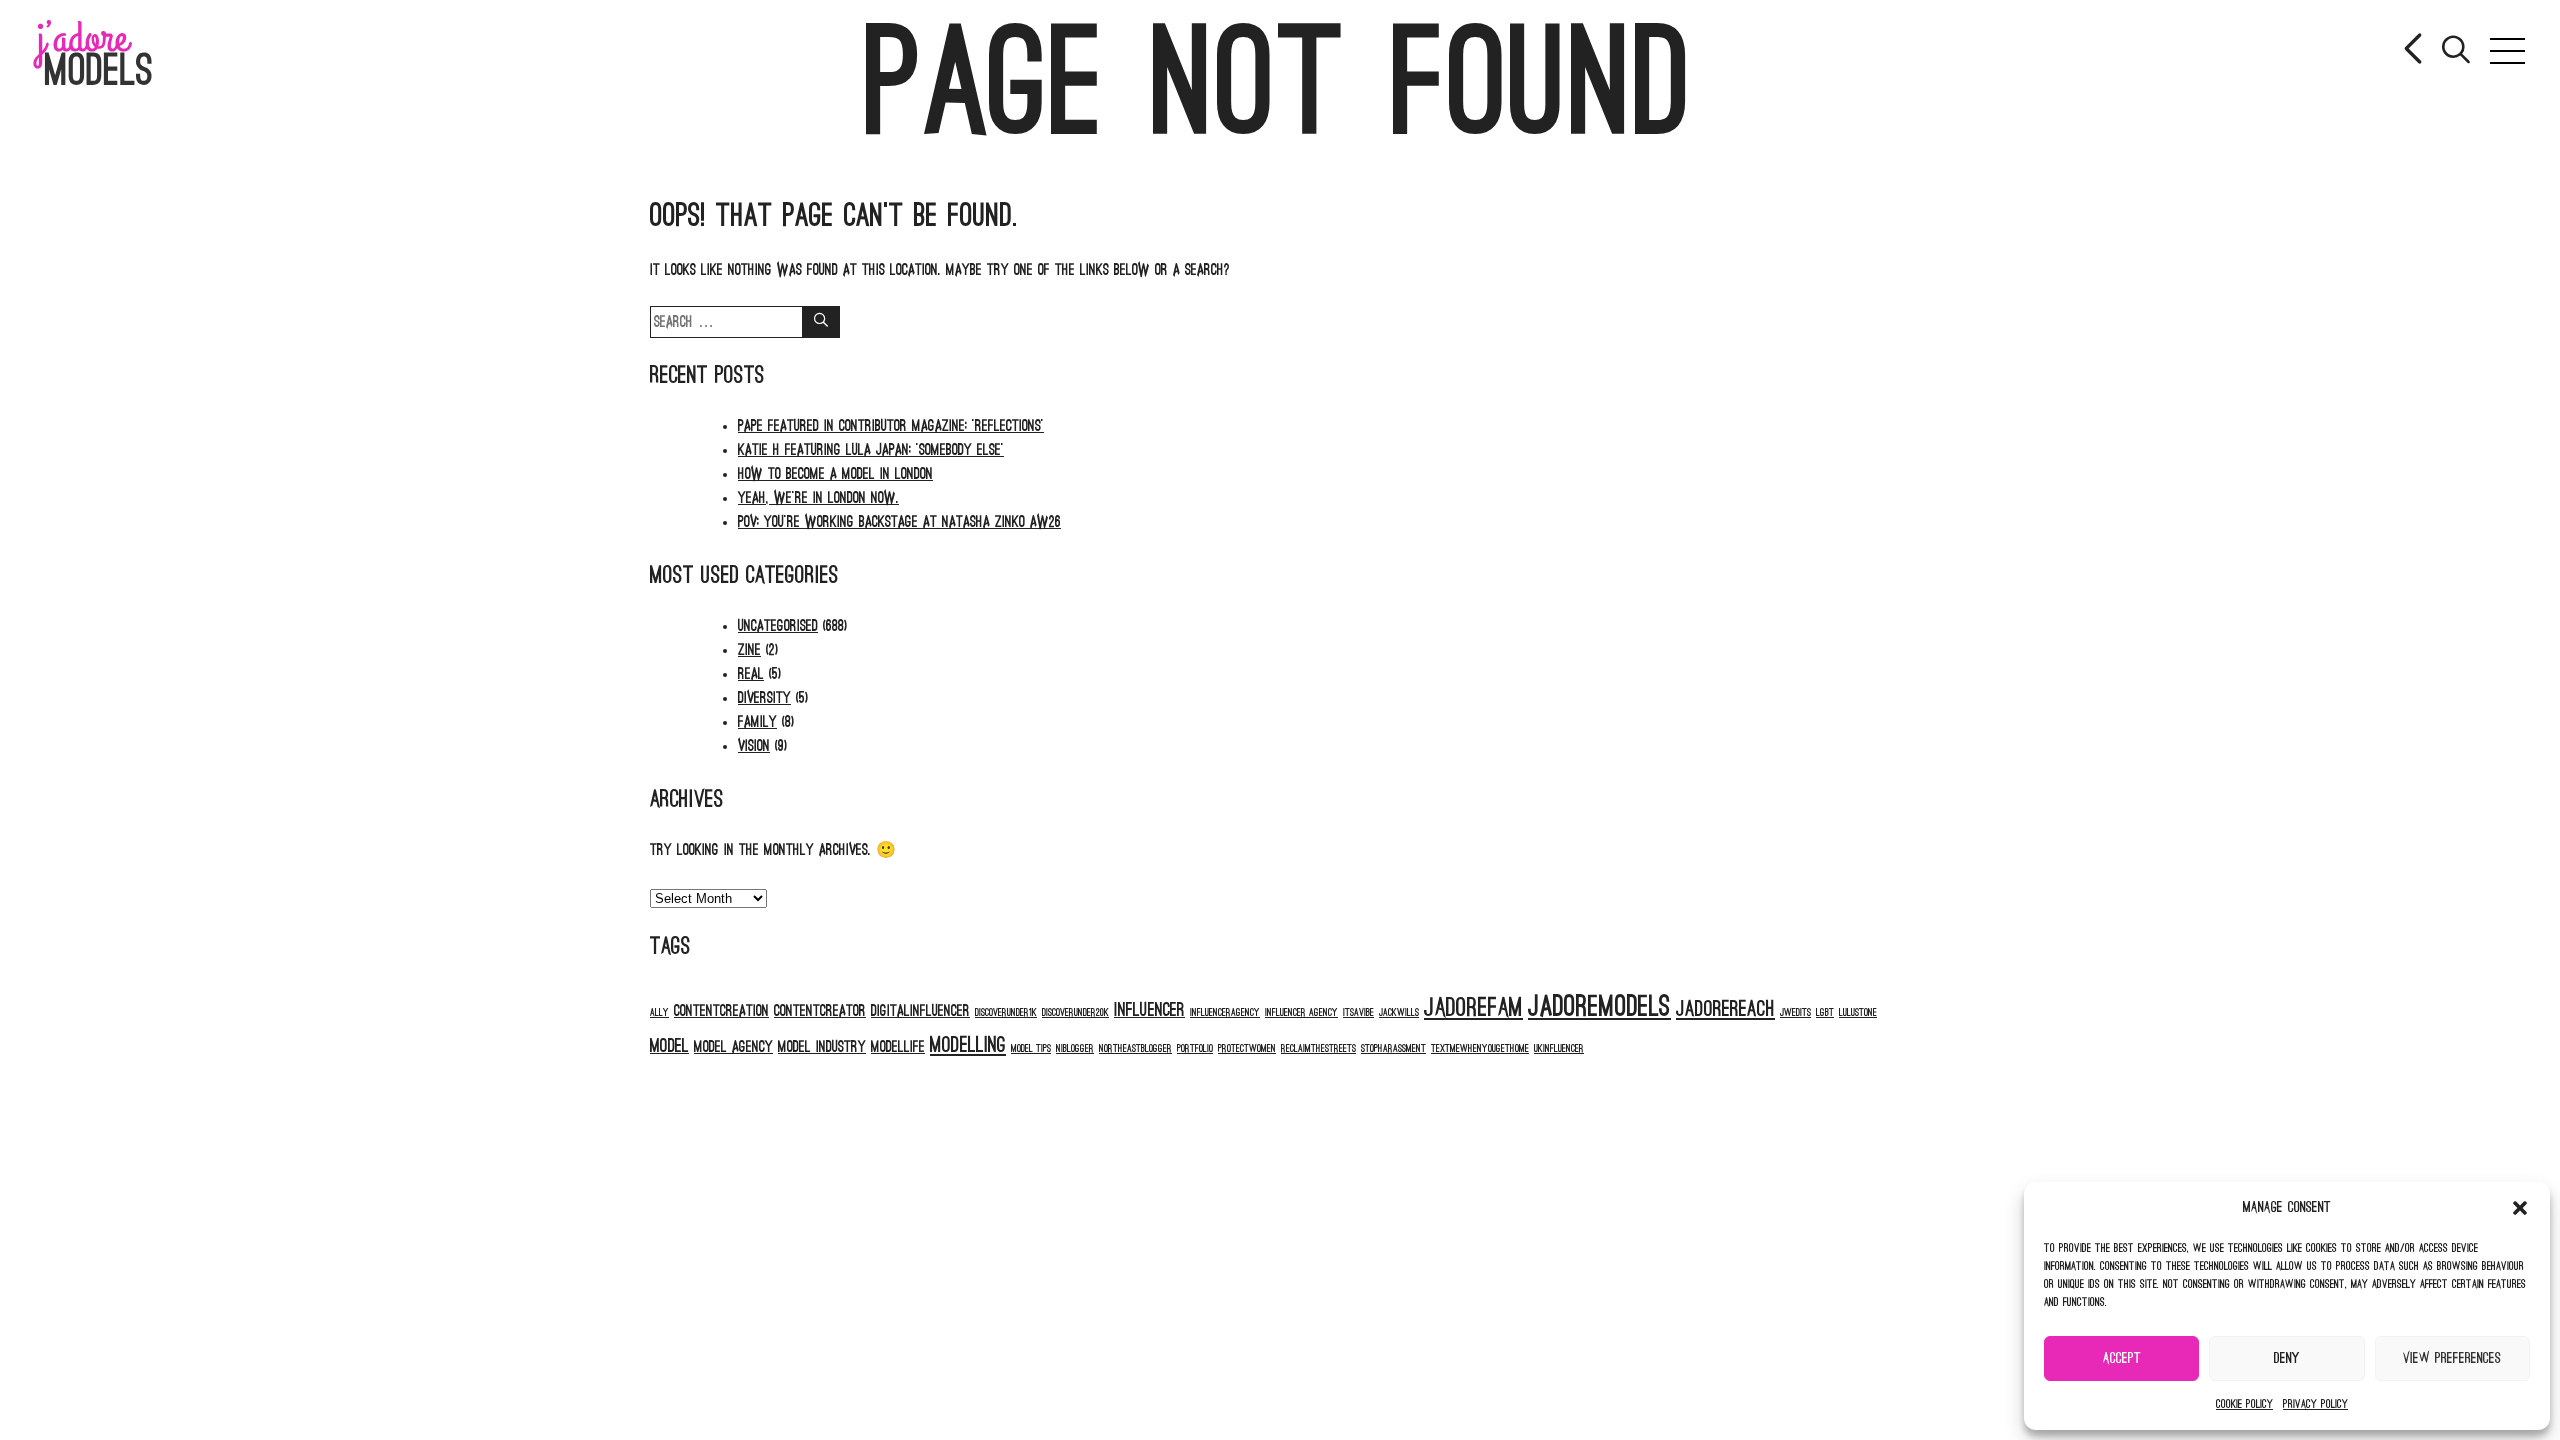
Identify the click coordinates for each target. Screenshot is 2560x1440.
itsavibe (1358, 1012)
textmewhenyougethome (1480, 1048)
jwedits (1795, 1012)
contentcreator (820, 1011)
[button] (2520, 1208)
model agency (733, 1047)
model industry (822, 1047)
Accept (2122, 1358)
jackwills (1399, 1012)
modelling (968, 1045)
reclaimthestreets (1318, 1048)
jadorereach (1725, 1009)
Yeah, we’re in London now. (818, 498)
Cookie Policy (2244, 1404)
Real (751, 674)
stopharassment (1393, 1048)
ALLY (659, 1012)
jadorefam (1473, 1007)
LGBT (1825, 1012)
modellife (898, 1047)
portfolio (1195, 1048)
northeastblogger (1135, 1048)
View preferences (2452, 1358)
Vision (754, 746)
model (669, 1046)
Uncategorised (778, 626)
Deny (2287, 1358)
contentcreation (721, 1011)
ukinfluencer (1559, 1048)
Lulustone (1858, 1012)
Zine (749, 650)
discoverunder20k (1075, 1012)
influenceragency (1225, 1012)
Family (757, 722)
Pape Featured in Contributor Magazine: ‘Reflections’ (891, 426)
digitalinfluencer (920, 1011)
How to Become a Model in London (835, 474)
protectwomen (1247, 1048)
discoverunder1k (1006, 1012)
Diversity (764, 698)
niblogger (1075, 1048)
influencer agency (1301, 1012)
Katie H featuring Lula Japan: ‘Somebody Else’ (871, 450)
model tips (1031, 1048)
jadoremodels (1599, 1006)
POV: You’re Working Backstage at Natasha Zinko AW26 (899, 522)
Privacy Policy (2315, 1404)
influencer (1149, 1010)
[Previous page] (2415, 51)
